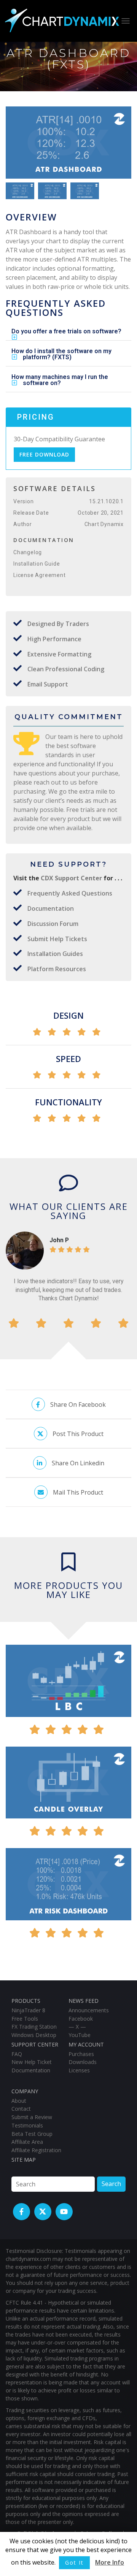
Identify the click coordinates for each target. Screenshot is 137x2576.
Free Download (44, 454)
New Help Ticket (32, 2062)
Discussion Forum (53, 924)
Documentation (51, 908)
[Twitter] (43, 2212)
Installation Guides (55, 954)
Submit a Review (32, 2117)
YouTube (80, 2035)
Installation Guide (37, 564)
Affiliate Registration (36, 2150)
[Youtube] (64, 2212)
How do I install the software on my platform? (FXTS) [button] (61, 354)
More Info (110, 2562)
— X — (77, 2027)
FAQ (17, 2054)
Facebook (81, 2019)
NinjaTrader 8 (28, 2010)
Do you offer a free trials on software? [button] (66, 331)
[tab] (68, 331)
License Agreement (40, 575)
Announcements (89, 2010)
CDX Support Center (72, 878)
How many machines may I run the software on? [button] (60, 380)
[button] (122, 145)
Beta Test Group (32, 2134)
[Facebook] (22, 2212)
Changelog (28, 552)
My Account (86, 2044)
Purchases (81, 2054)
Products (26, 2001)
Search (111, 2184)
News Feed (84, 2001)
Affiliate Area (27, 2142)
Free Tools (25, 2019)
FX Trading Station (34, 2027)
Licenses (79, 2070)
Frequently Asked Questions (70, 893)
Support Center (35, 2044)
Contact (21, 2109)
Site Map (24, 2160)
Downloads (83, 2062)
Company (25, 2091)
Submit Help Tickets (57, 939)
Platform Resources (57, 969)
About (19, 2101)
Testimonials (27, 2125)
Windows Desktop (34, 2035)
